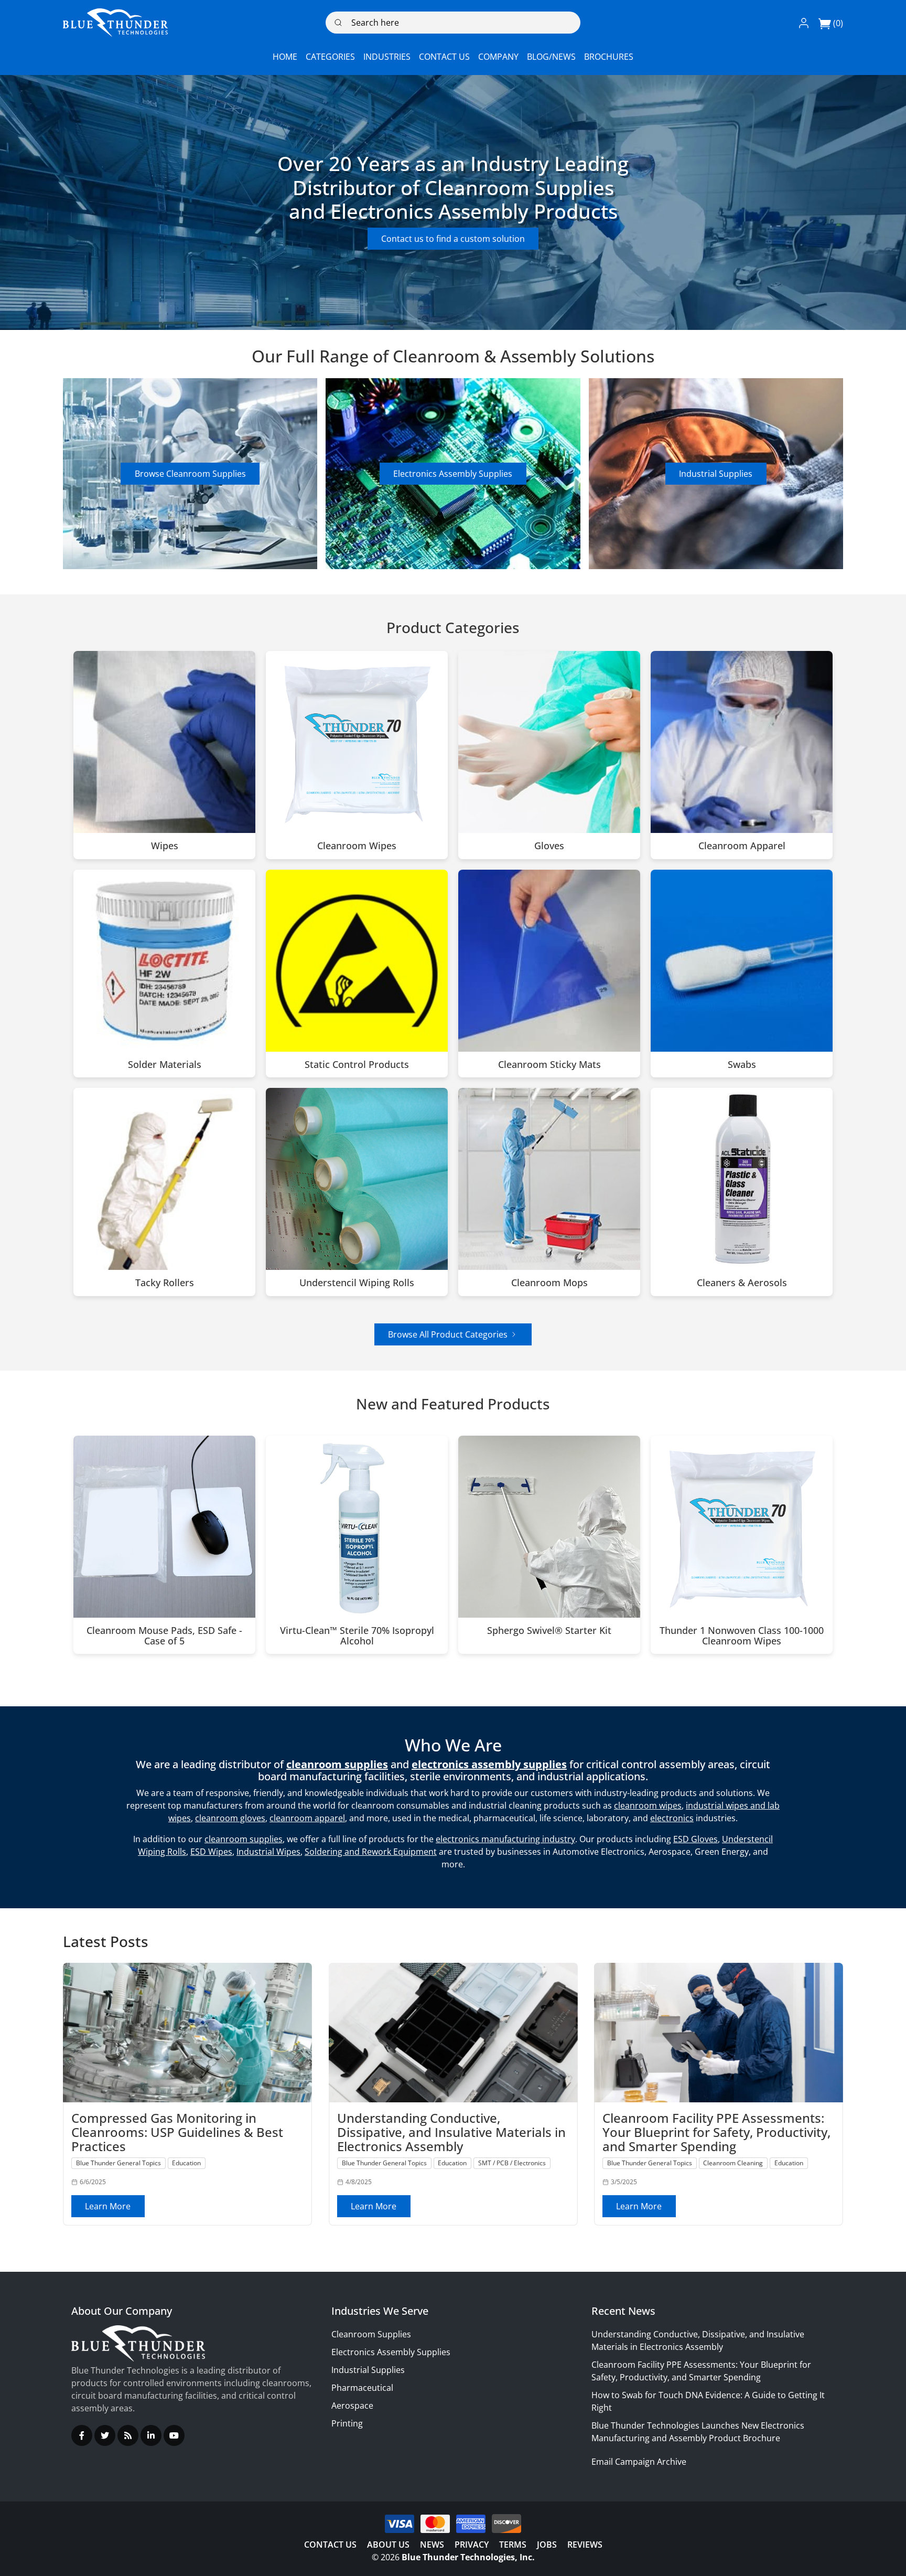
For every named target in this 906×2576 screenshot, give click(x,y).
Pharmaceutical (362, 2388)
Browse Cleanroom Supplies (190, 474)
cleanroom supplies (244, 1839)
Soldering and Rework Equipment (371, 1852)
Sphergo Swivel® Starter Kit (549, 1631)
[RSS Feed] (128, 2435)
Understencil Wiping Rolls (357, 1283)
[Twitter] (105, 2435)
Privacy (472, 2545)
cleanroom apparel (307, 1818)
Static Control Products (357, 1065)
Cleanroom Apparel (742, 846)
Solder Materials (165, 1065)
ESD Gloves (695, 1839)
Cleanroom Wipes (357, 846)
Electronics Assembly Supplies (453, 474)
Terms (513, 2545)
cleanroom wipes (648, 1805)
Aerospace (352, 2406)
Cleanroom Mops (549, 1283)
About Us (388, 2545)
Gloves (549, 846)
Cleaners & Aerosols (742, 1283)
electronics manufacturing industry (505, 1839)
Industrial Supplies (716, 474)
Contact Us (330, 2545)
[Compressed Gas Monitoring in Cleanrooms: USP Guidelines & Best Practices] (187, 2033)
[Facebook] (82, 2435)
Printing (347, 2423)
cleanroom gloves (230, 1818)
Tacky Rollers (165, 1283)
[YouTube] (174, 2435)
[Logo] (115, 23)
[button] (804, 23)
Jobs (547, 2545)
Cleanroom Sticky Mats (549, 1065)
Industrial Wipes (268, 1852)
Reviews (585, 2545)
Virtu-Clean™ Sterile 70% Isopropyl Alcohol (357, 1636)
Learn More (108, 2206)
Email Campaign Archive (639, 2462)
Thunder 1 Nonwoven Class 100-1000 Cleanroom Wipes (742, 1636)
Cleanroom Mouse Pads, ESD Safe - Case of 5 (164, 1636)
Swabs (742, 1065)
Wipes (165, 846)
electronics (672, 1818)
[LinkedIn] (151, 2435)
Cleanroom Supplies (371, 2334)
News (432, 2545)
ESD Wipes (211, 1852)
